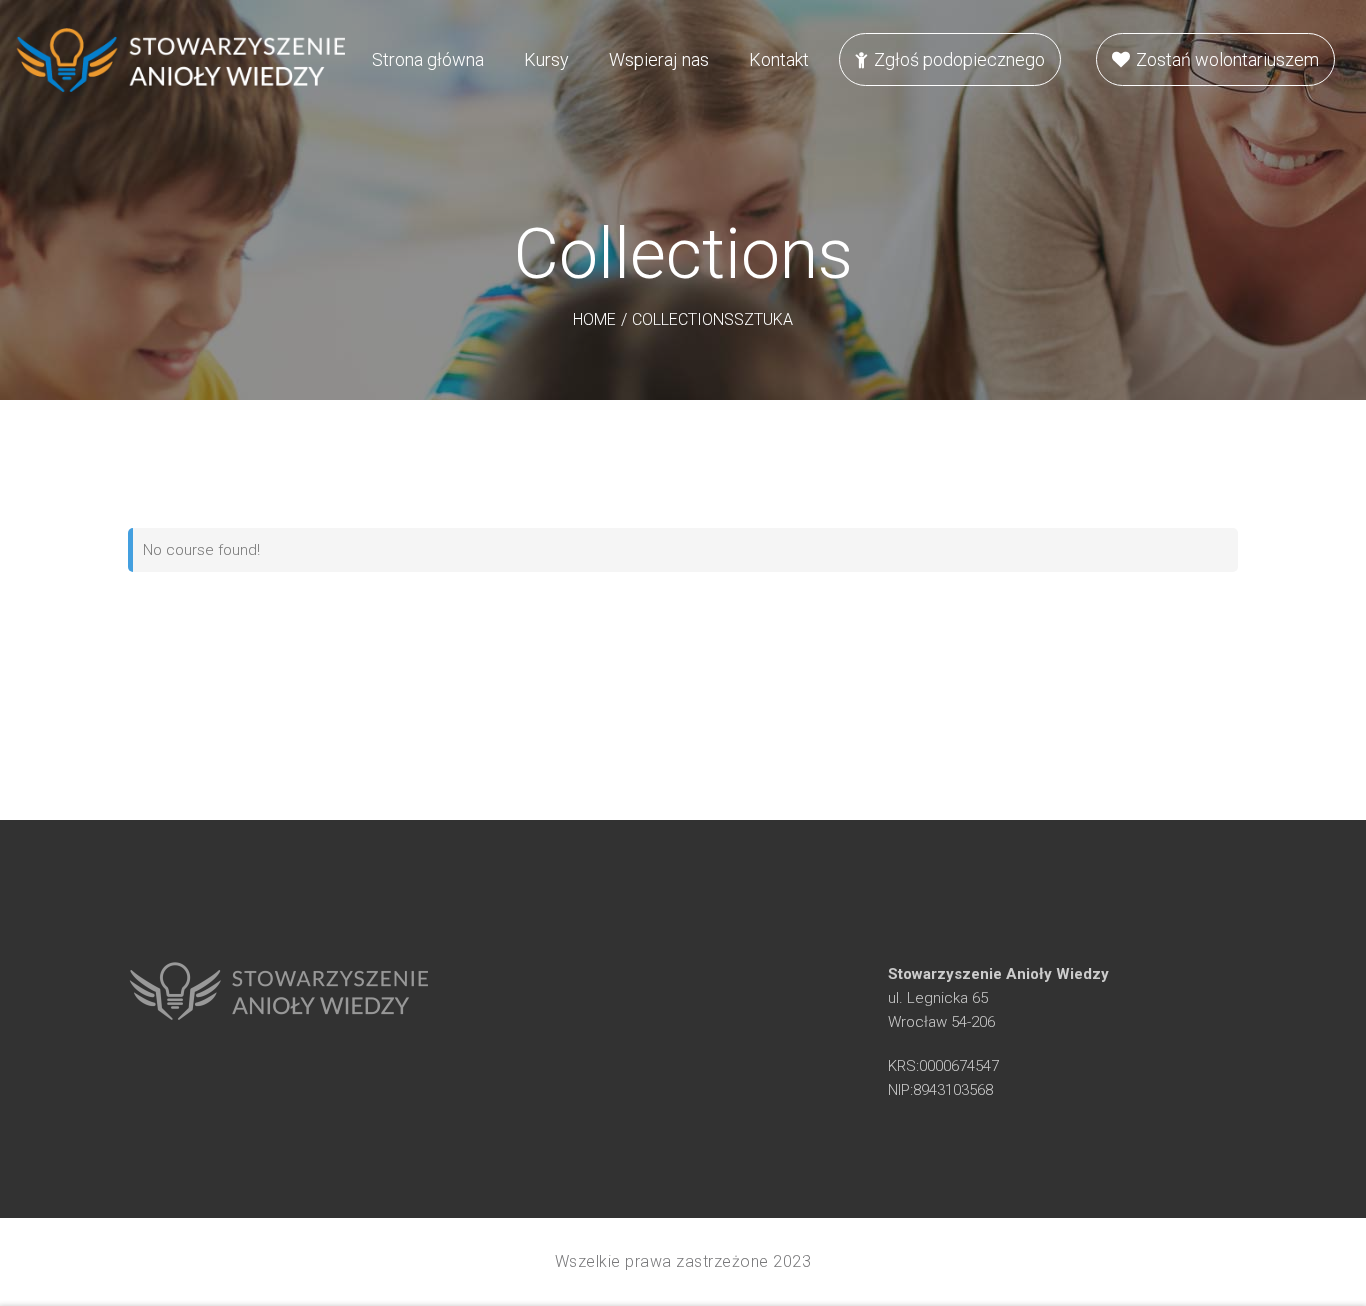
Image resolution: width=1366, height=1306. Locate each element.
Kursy (546, 59)
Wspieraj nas (659, 59)
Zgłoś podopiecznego (959, 59)
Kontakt (779, 59)
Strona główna (428, 59)
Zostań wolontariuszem (1227, 59)
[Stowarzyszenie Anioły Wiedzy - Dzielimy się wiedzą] (180, 60)
